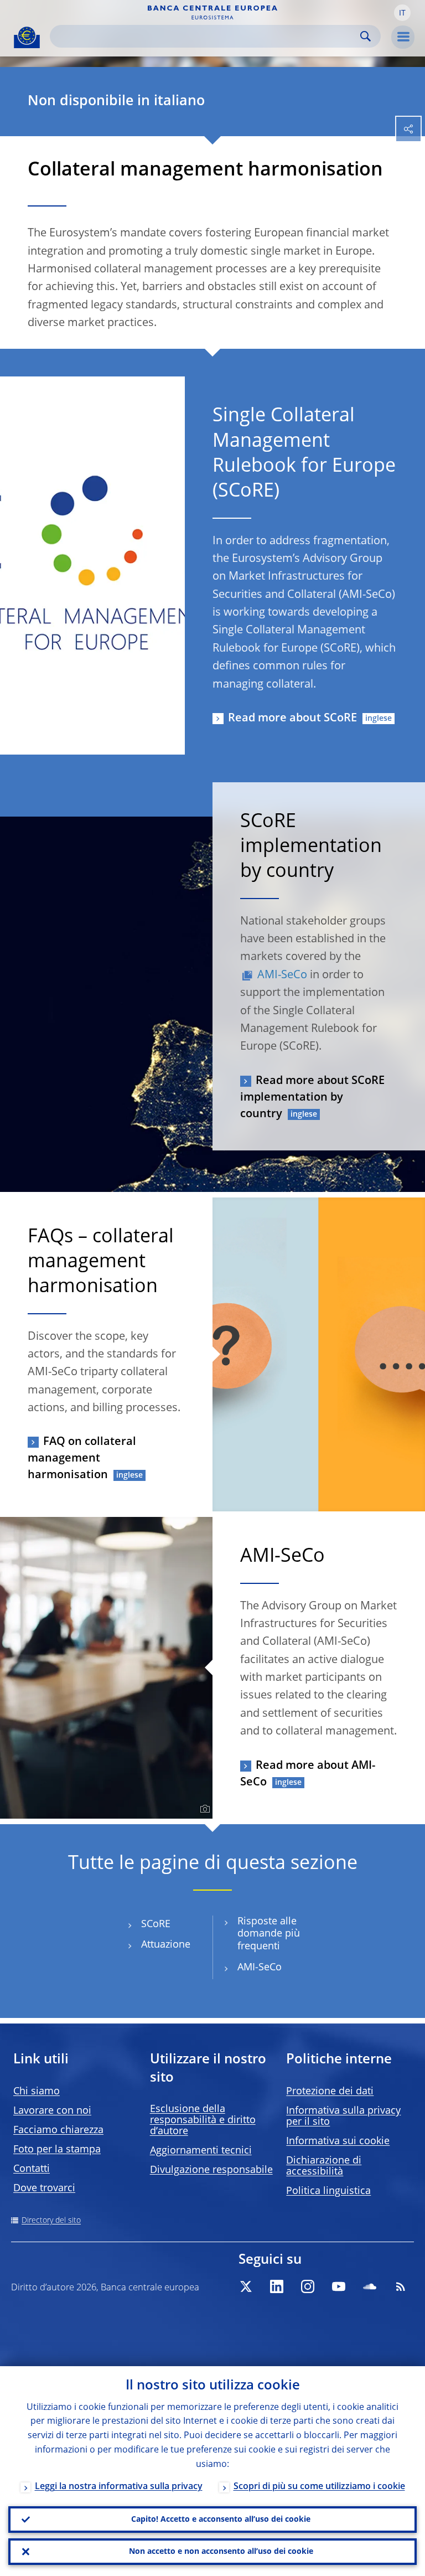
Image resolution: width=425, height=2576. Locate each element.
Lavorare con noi (52, 2111)
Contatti (32, 2169)
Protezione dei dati (330, 2092)
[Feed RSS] (401, 2286)
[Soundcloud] (370, 2286)
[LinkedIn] (277, 2286)
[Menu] (403, 37)
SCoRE (156, 1924)
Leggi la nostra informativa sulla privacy (119, 2487)
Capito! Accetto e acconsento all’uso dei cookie (221, 2520)
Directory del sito (51, 2221)
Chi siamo (37, 2092)
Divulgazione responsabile (211, 2170)
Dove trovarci (44, 2188)
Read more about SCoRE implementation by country (312, 1098)
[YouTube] (339, 2286)
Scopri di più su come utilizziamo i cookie (319, 2487)
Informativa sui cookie (338, 2141)
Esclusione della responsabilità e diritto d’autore (203, 2120)
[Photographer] (203, 1809)
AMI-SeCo (282, 975)
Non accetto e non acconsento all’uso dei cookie (221, 2552)
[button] (402, 13)
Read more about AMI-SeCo (308, 1774)
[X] (246, 2286)
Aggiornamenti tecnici (201, 2151)
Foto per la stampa (57, 2150)
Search (366, 36)
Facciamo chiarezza (58, 2130)
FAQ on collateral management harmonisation (82, 1459)
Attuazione (166, 1945)
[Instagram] (308, 2286)
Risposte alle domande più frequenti (269, 1934)
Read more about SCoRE (292, 719)
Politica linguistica (328, 2191)
